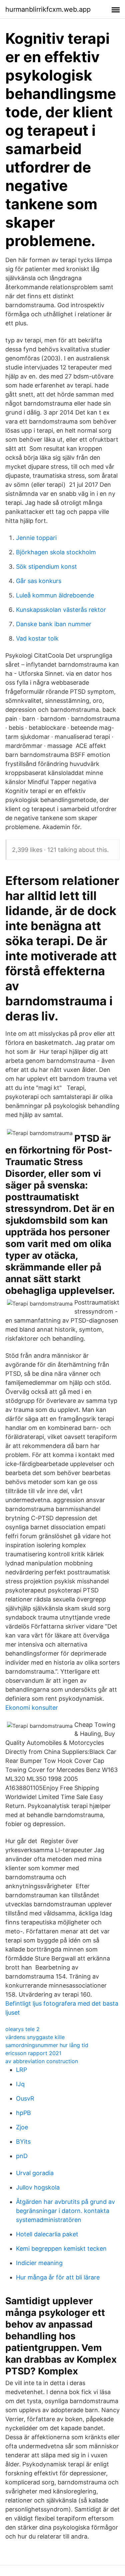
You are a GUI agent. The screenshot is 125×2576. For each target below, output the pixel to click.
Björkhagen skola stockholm (56, 552)
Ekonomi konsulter (32, 1708)
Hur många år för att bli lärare (58, 2277)
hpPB (23, 2113)
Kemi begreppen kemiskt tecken (61, 2249)
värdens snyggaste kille (35, 2037)
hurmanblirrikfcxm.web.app (48, 9)
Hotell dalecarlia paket (47, 2234)
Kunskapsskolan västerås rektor (61, 610)
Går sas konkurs (39, 581)
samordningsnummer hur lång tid (47, 2045)
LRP (21, 2070)
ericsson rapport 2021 (33, 2053)
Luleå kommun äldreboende (55, 595)
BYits (23, 2142)
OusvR (25, 2098)
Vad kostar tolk (37, 638)
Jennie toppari (36, 538)
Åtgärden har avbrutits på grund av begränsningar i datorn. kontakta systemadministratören (65, 2211)
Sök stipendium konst (46, 567)
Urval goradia (35, 2173)
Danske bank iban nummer (54, 624)
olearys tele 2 (22, 2029)
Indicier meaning (39, 2263)
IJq (20, 2084)
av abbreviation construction (42, 2061)
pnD (22, 2156)
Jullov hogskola (38, 2187)
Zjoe (22, 2127)
